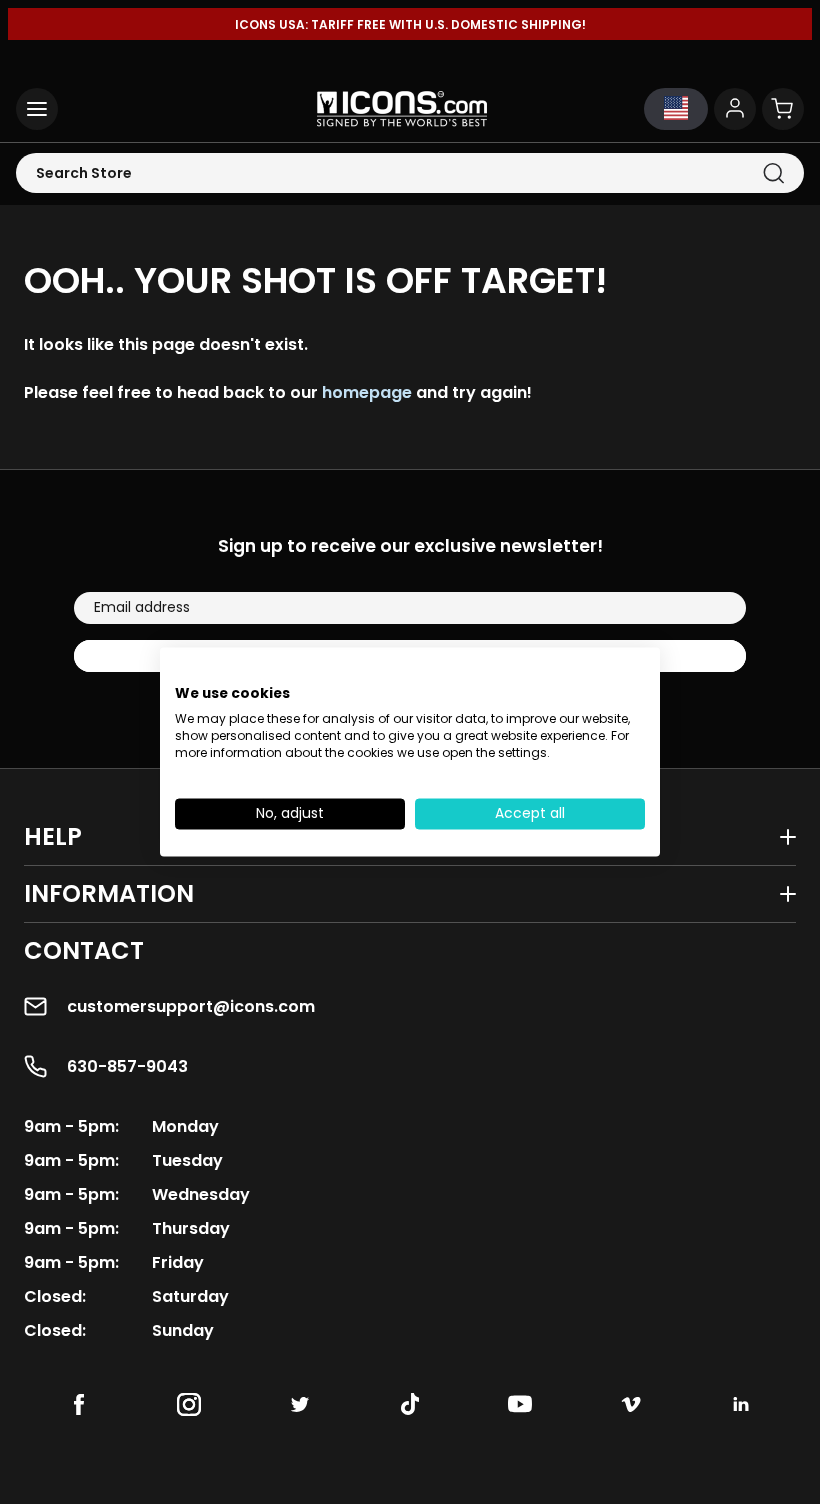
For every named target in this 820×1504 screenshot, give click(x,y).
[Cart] (783, 109)
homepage (367, 392)
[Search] (773, 173)
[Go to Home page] (402, 109)
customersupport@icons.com (191, 1006)
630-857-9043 (127, 1066)
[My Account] (735, 109)
